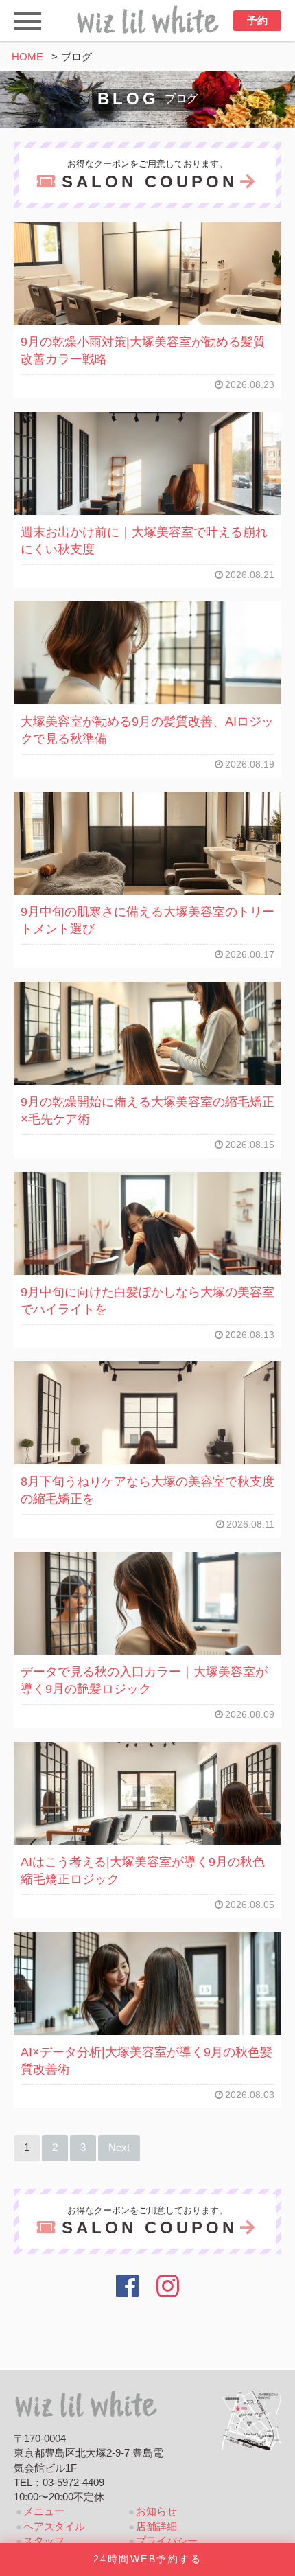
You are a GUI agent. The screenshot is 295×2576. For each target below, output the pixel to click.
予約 (257, 21)
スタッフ (44, 2541)
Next (119, 2148)
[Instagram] (168, 2286)
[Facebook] (127, 2286)
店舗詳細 (156, 2527)
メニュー (44, 2511)
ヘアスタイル (54, 2527)
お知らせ (156, 2511)
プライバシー (167, 2541)
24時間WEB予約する (147, 2559)
